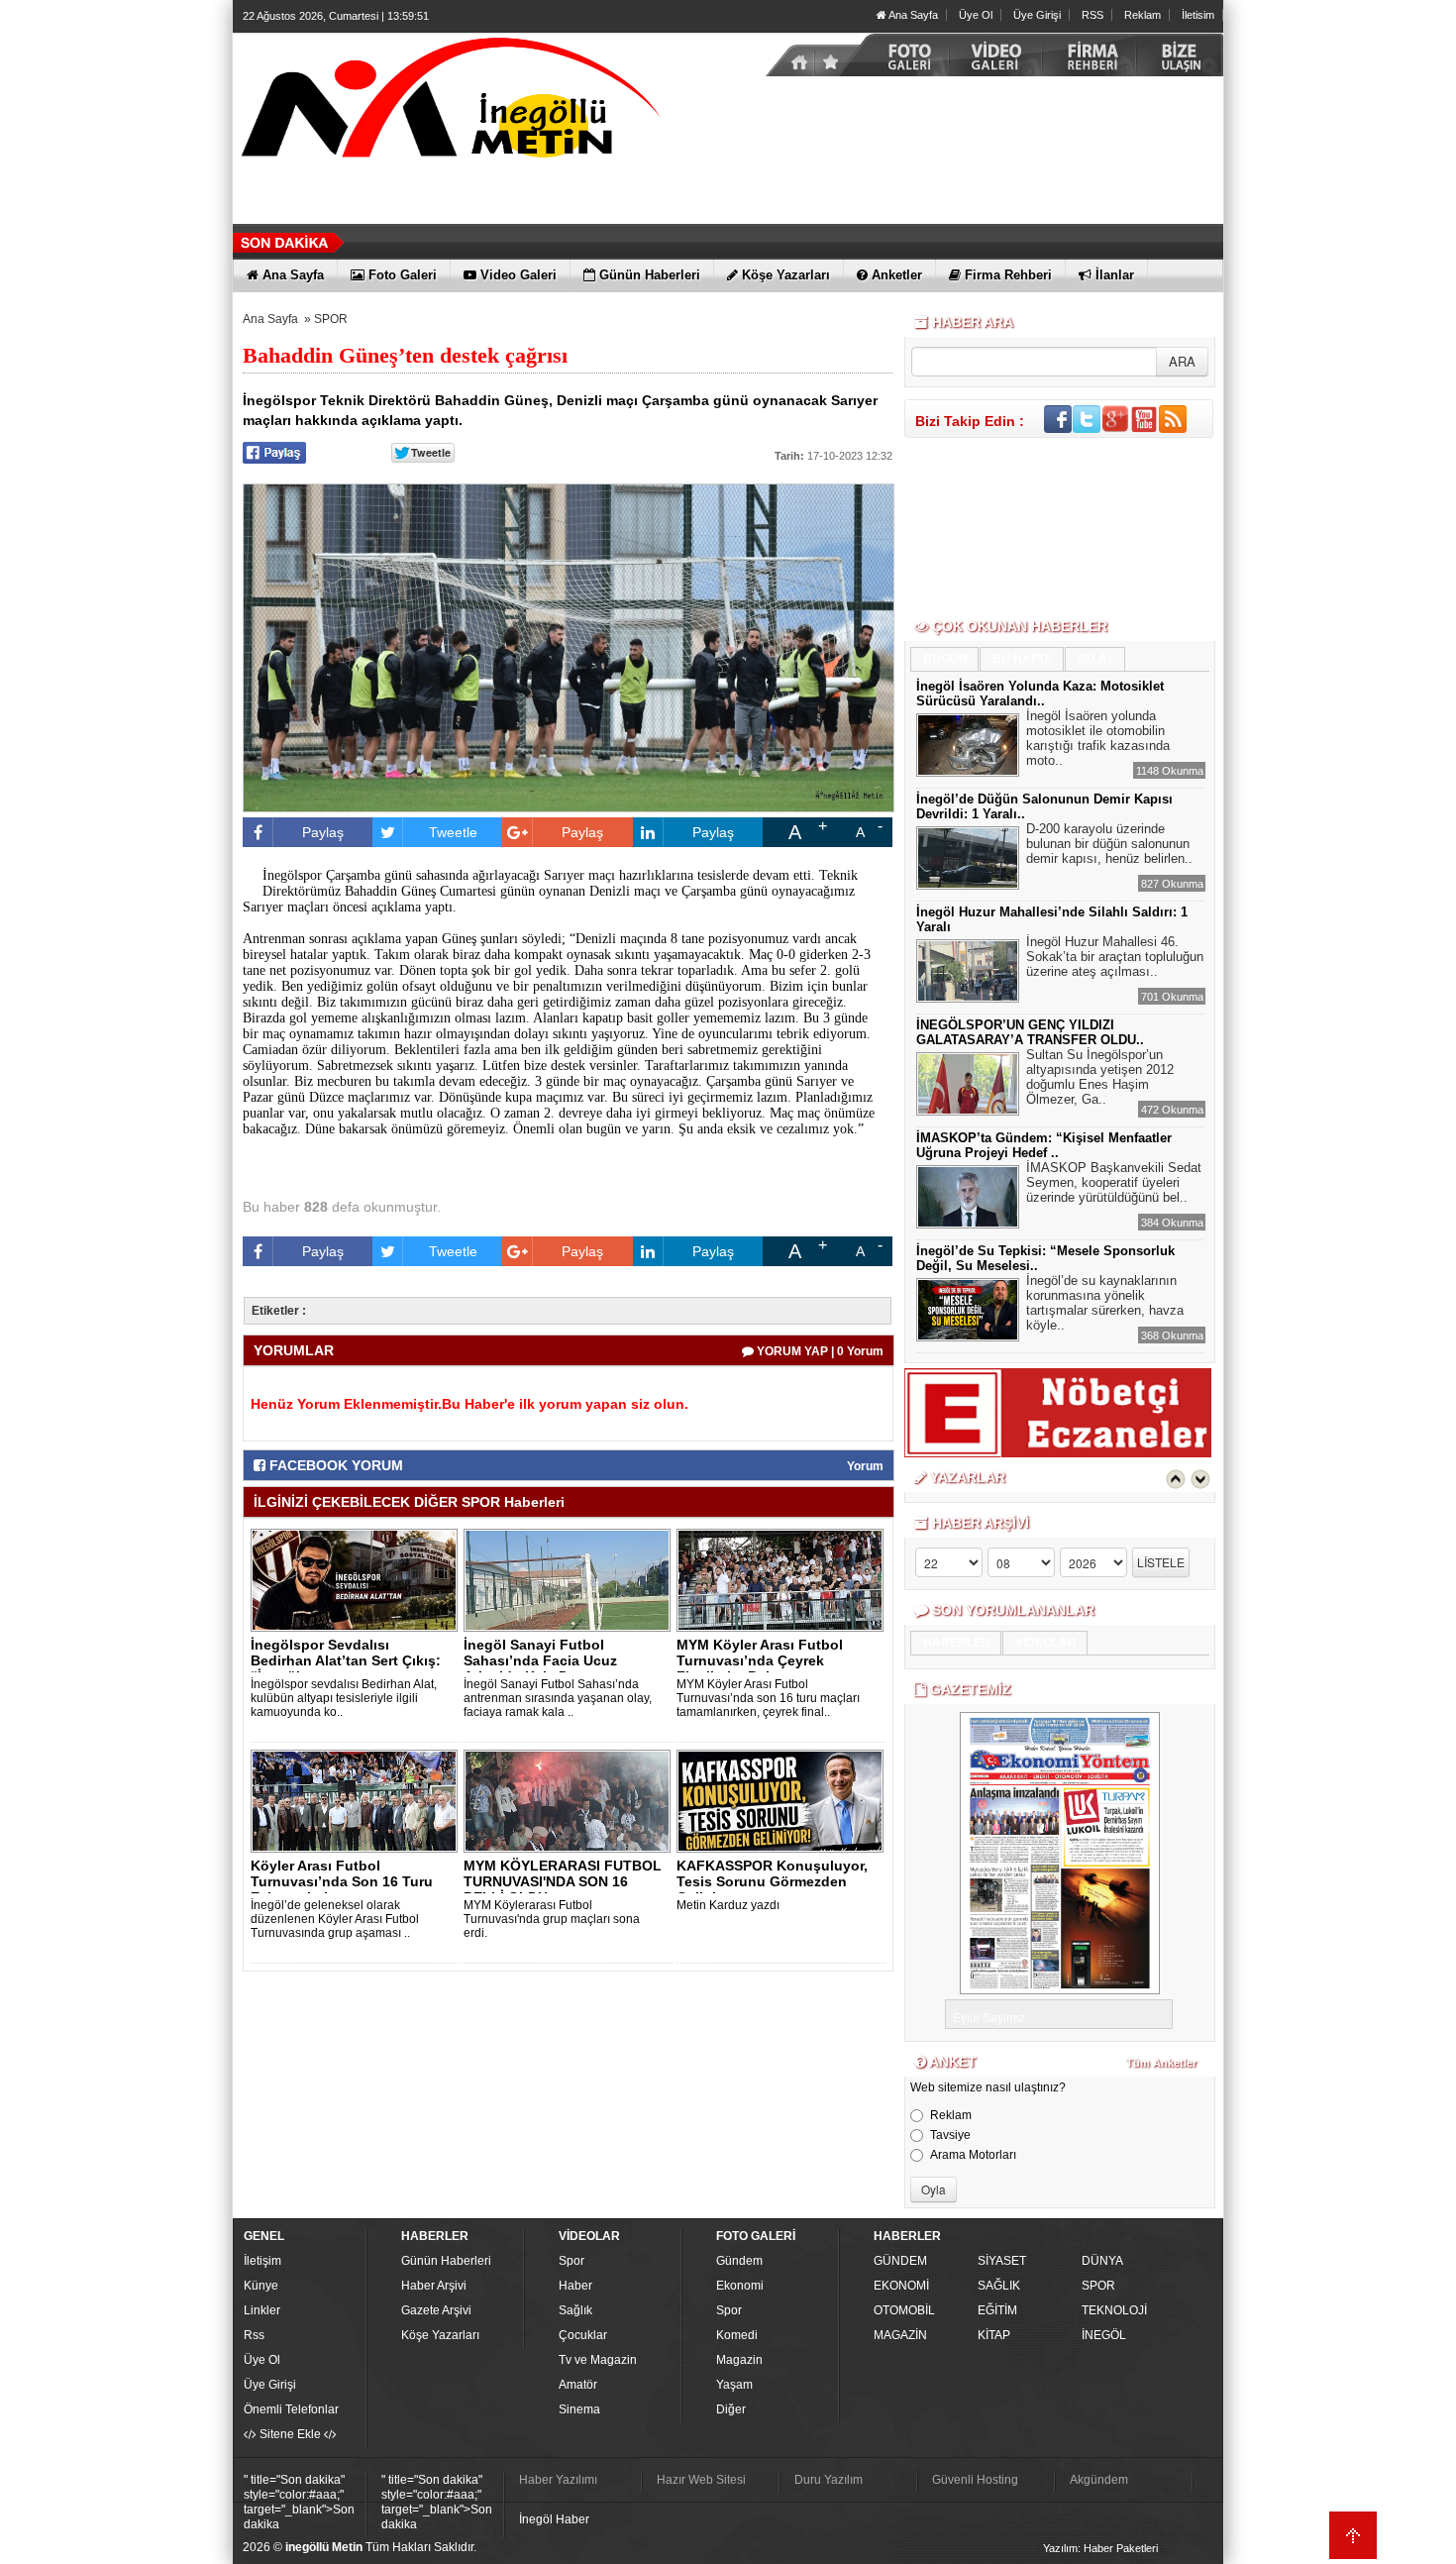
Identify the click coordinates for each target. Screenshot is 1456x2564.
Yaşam (734, 2385)
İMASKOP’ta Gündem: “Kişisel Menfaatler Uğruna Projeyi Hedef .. (1044, 1145)
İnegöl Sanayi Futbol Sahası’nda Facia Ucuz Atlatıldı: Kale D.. (540, 1660)
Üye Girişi (1037, 15)
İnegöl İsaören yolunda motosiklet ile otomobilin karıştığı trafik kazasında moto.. (1098, 738)
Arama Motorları (973, 2155)
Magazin (739, 2360)
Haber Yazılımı (558, 2480)
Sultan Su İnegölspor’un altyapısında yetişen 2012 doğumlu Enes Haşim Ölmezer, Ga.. (1100, 1077)
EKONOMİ (901, 2286)
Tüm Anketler (1161, 2063)
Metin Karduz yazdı (728, 1905)
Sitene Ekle (290, 2434)
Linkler (262, 2310)
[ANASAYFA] (451, 102)
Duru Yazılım (829, 2480)
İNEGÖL (1104, 2335)
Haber (575, 2286)
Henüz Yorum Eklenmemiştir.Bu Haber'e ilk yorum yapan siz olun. (469, 1404)
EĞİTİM (997, 2310)
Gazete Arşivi (436, 2310)
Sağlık (575, 2310)
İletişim (262, 2261)
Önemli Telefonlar (291, 2409)
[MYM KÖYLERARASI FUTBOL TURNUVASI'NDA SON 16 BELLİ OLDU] (571, 1800)
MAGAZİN (900, 2335)
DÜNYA (1102, 2261)
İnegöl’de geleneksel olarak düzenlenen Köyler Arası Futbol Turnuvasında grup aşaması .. (335, 1919)
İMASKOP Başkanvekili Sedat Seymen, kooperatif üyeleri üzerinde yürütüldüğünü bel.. (1114, 1182)
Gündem (739, 2261)
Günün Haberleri (446, 2261)
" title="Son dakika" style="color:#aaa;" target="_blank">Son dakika (299, 2502)
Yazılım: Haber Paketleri (1100, 2548)
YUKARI (1353, 2535)
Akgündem (1099, 2480)
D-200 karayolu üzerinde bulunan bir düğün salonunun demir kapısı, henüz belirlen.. (1109, 844)
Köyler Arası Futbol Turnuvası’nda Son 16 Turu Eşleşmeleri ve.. (342, 1881)
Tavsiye (950, 2135)
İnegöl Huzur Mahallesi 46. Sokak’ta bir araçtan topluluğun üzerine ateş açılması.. (1115, 957)
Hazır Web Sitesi (701, 2480)
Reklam (1143, 15)
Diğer (731, 2409)
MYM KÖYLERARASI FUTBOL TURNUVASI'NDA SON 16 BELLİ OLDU (563, 1881)
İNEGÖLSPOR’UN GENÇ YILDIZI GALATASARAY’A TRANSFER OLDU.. (1030, 1032)
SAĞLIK (999, 2286)
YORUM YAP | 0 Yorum (819, 1351)
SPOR (331, 319)
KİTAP (994, 2335)
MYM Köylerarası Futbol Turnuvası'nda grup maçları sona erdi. (552, 1919)
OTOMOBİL (904, 2310)
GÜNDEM (900, 2261)
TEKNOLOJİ (1114, 2310)
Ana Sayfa (912, 15)
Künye (261, 2286)
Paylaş (323, 832)
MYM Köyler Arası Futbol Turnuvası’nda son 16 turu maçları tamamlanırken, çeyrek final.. (768, 1698)
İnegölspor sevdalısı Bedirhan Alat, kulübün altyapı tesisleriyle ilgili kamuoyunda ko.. (344, 1698)
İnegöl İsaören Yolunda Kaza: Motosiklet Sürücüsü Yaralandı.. (1040, 694)
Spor (572, 2261)
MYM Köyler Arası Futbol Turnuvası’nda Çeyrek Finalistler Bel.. (760, 1660)
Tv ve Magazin (598, 2360)
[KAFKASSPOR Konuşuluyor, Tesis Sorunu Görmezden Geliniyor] (783, 1800)
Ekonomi (740, 2286)
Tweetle (453, 832)
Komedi (737, 2335)
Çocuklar (583, 2335)
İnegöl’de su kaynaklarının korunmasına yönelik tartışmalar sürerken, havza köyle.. (1105, 1303)
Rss (254, 2335)
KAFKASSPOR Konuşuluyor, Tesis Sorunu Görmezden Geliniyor (772, 1881)
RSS (1092, 15)
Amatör (578, 2385)
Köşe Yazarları (440, 2335)
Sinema (579, 2409)
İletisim (1198, 15)
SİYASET (1002, 2261)
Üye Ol (976, 15)
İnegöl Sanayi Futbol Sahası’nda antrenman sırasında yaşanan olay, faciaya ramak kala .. (558, 1698)
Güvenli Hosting (975, 2480)
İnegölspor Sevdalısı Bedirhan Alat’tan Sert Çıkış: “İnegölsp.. (346, 1660)
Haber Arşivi (434, 2286)
